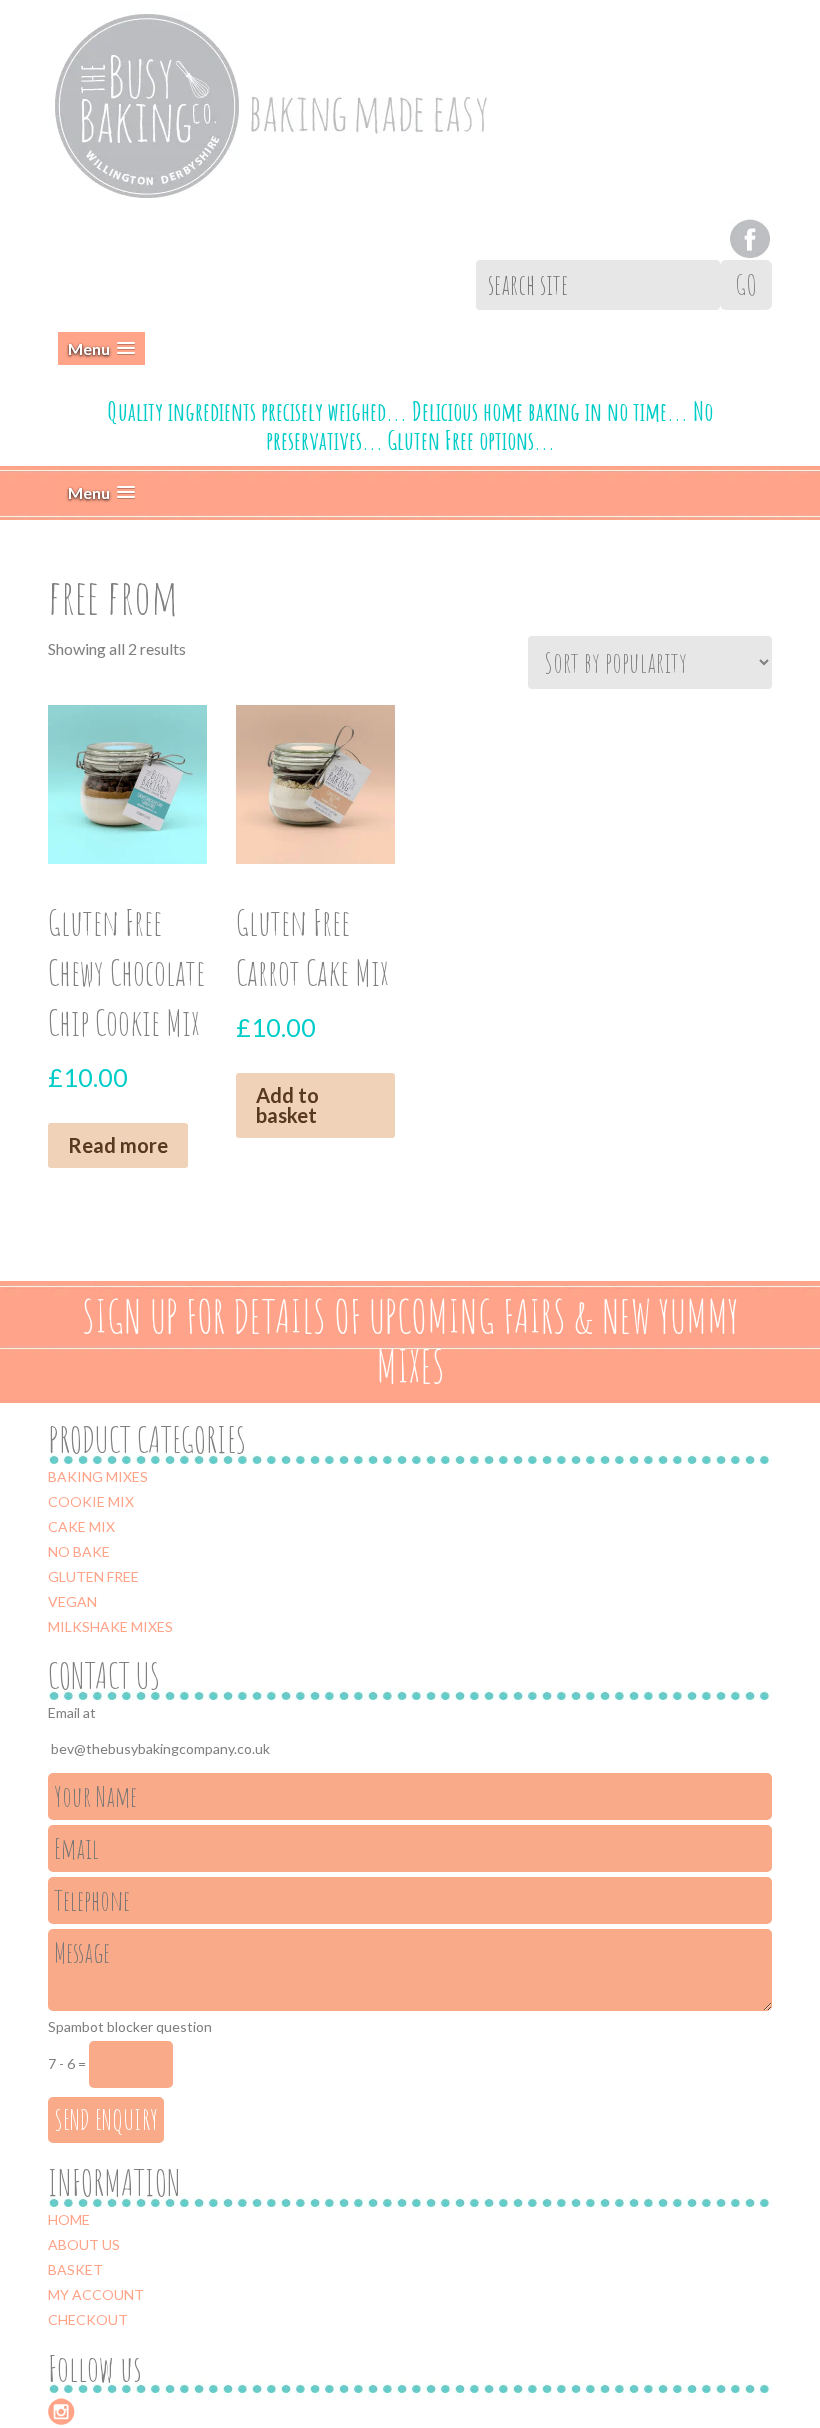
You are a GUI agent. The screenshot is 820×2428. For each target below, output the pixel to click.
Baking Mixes (98, 1476)
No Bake (79, 1551)
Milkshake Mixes (110, 1626)
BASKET (75, 2269)
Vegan (72, 1601)
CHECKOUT (88, 2319)
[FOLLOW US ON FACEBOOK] (750, 235)
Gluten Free (93, 1576)
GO (746, 284)
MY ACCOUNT (96, 2294)
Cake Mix (81, 1526)
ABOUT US (84, 2244)
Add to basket (287, 1105)
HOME (69, 2219)
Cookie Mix (91, 1501)
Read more (118, 1145)
